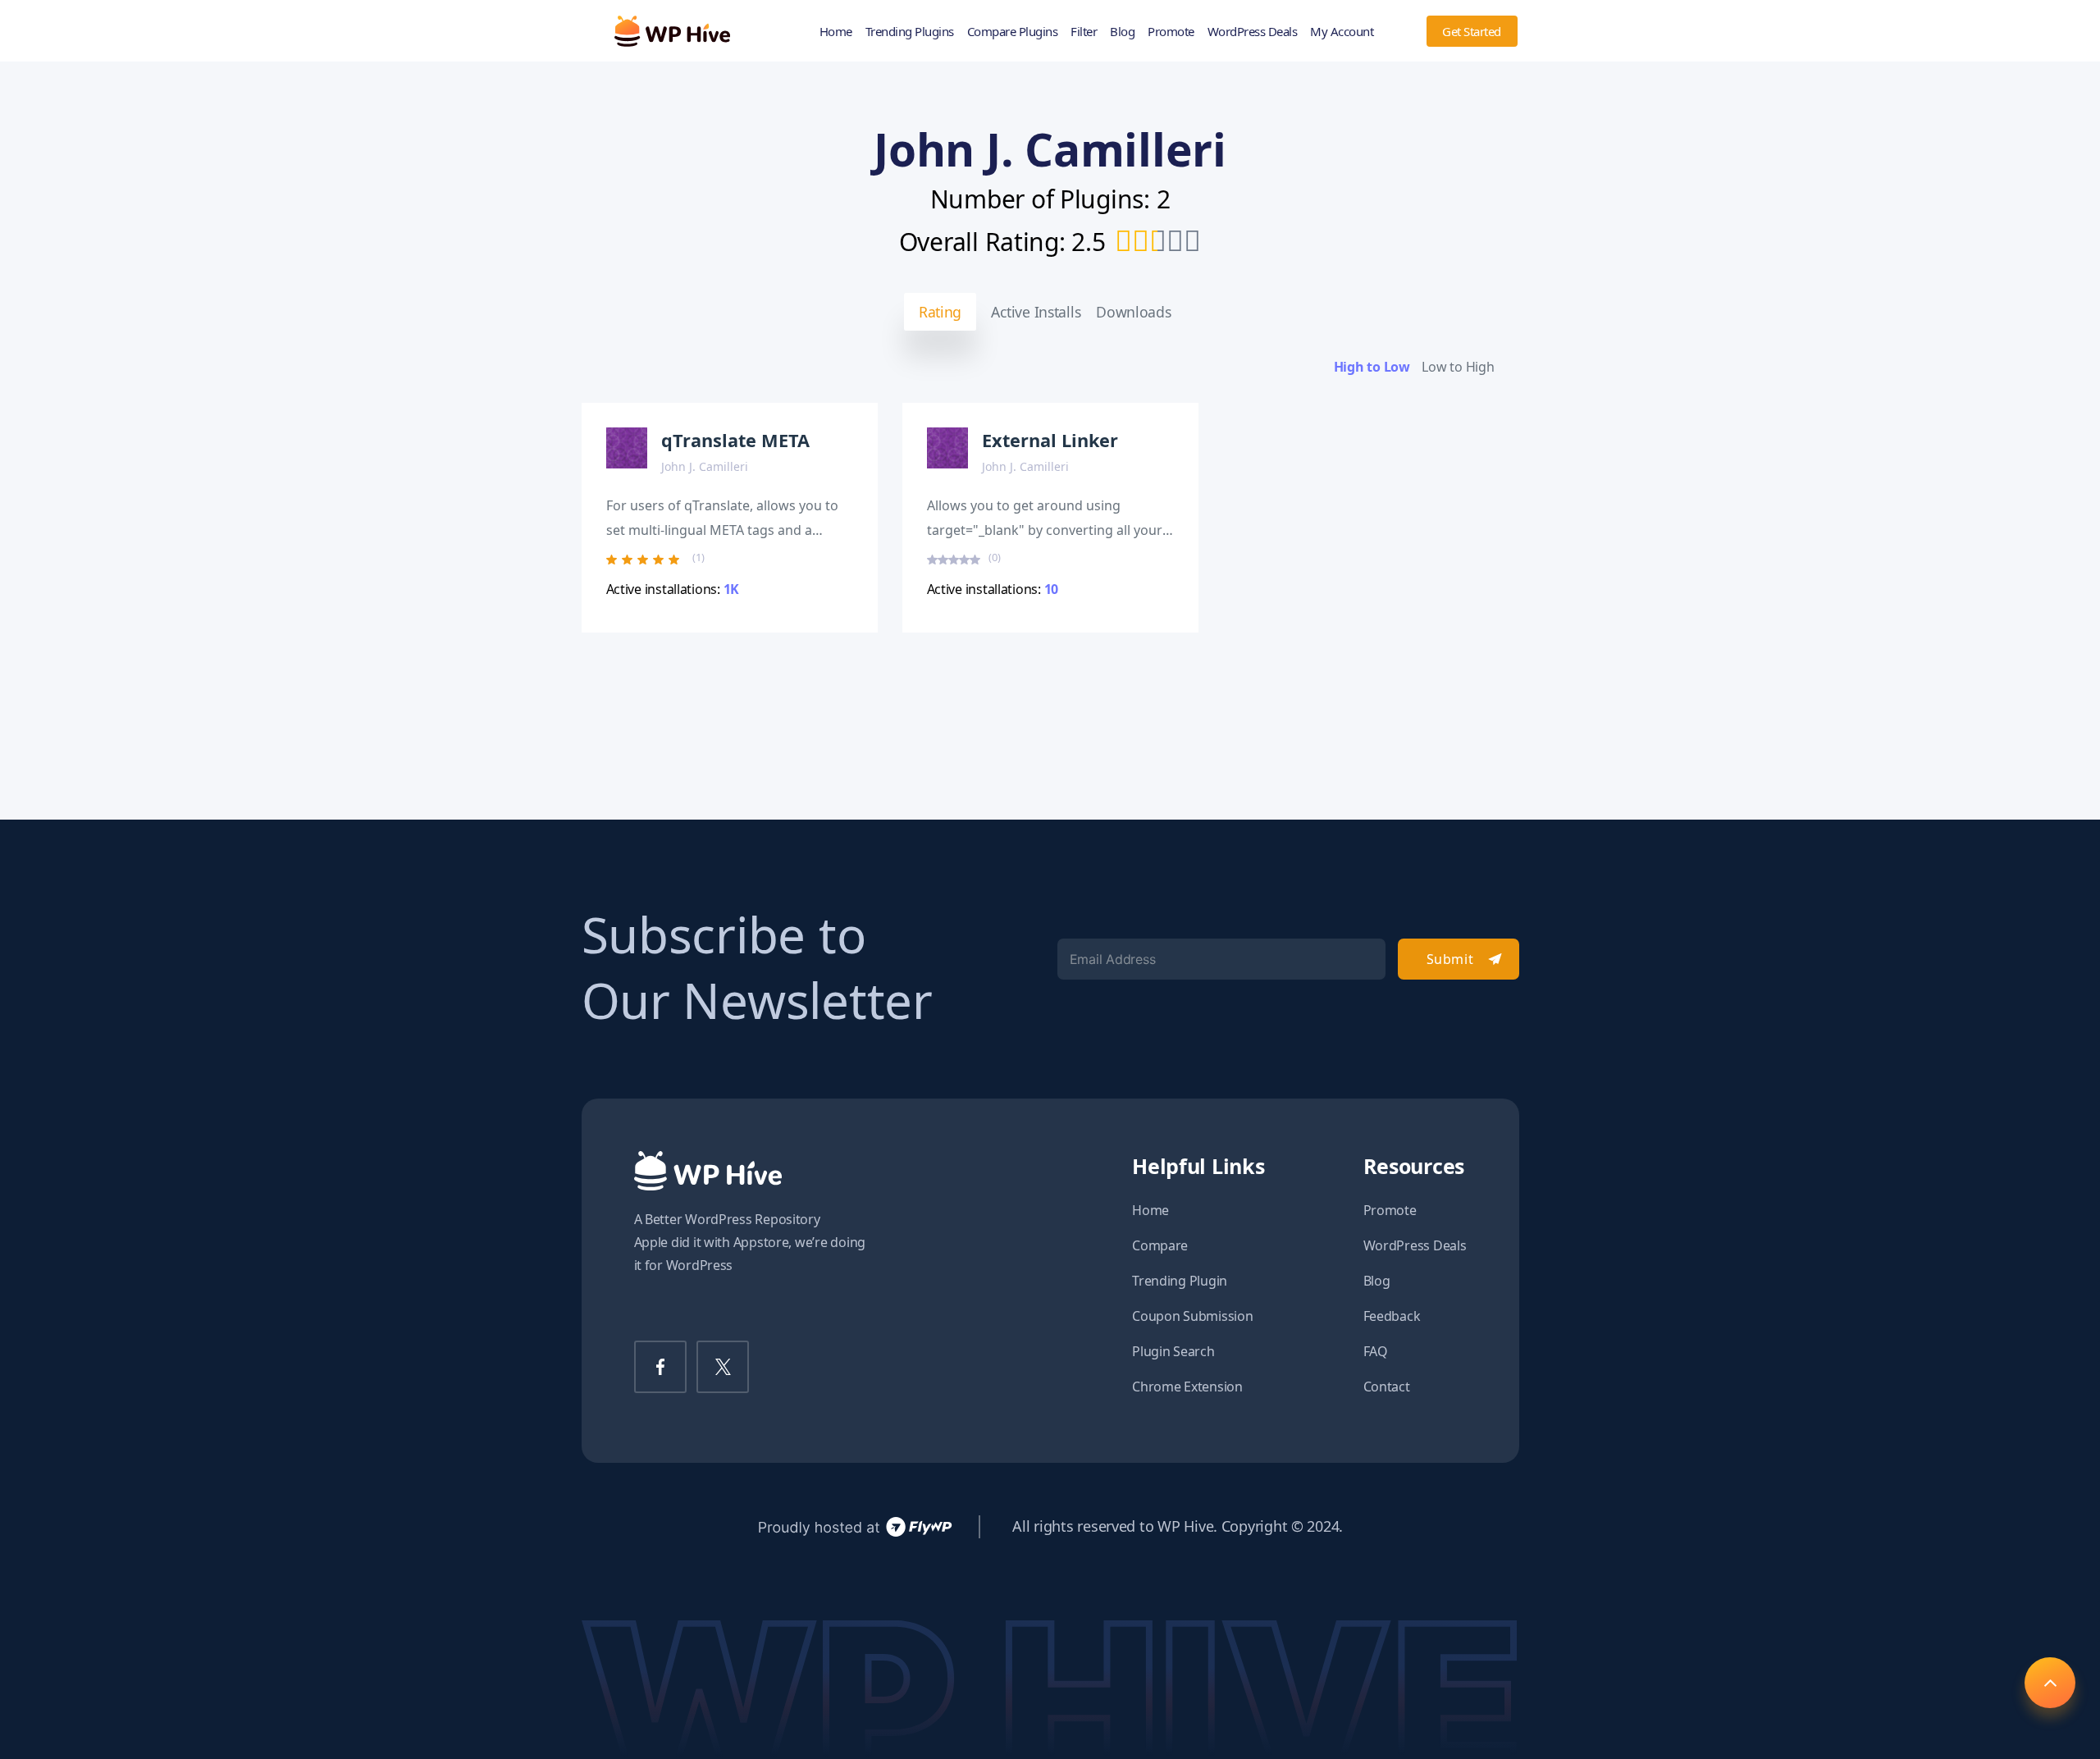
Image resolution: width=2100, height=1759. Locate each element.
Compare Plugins (1013, 31)
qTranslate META (735, 440)
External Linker (1050, 440)
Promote (1171, 31)
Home (836, 31)
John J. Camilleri (705, 466)
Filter (1084, 31)
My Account (1342, 31)
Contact (1387, 1387)
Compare (1160, 1245)
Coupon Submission (1192, 1316)
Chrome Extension (1187, 1387)
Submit (1450, 959)
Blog (1122, 31)
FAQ (1376, 1351)
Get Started (1472, 31)
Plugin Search (1173, 1351)
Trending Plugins (910, 31)
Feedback (1392, 1316)
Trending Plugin (1180, 1281)
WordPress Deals (1253, 31)
